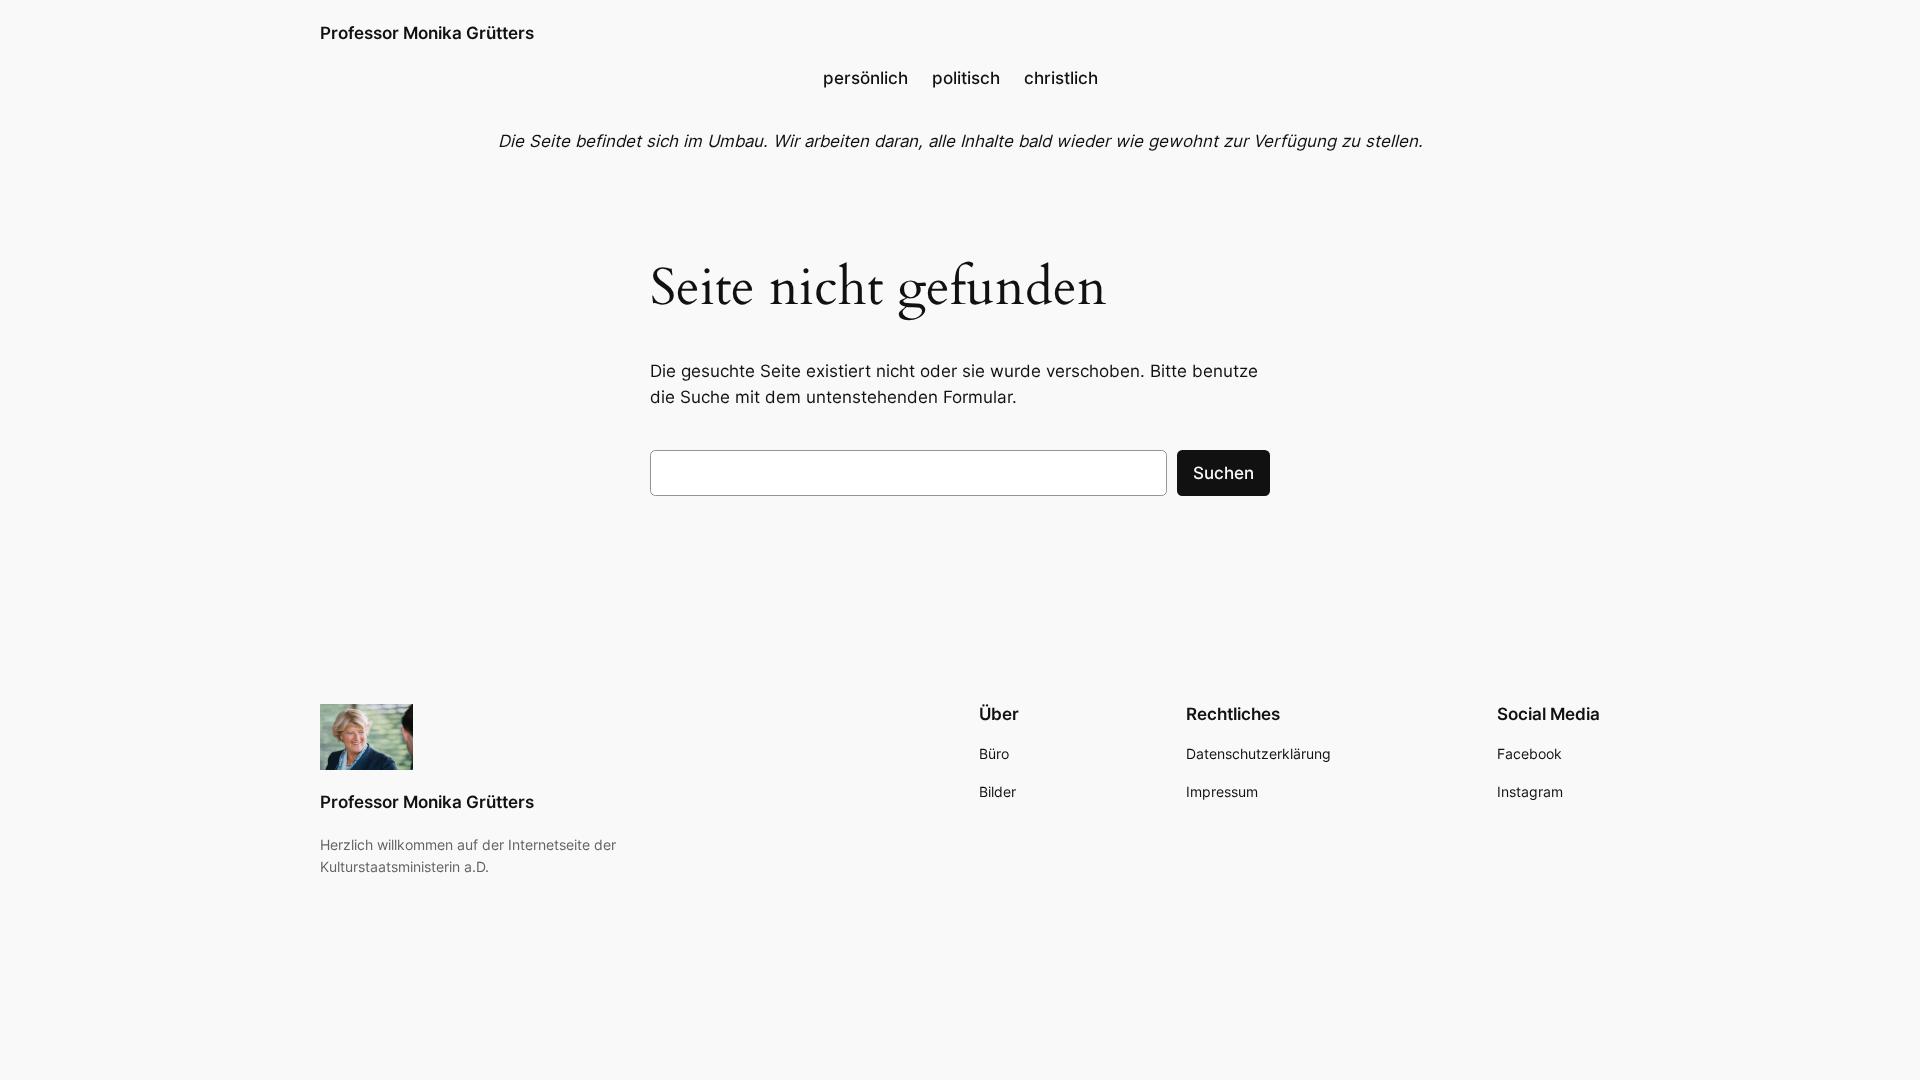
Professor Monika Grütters (427, 33)
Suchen (1223, 473)
